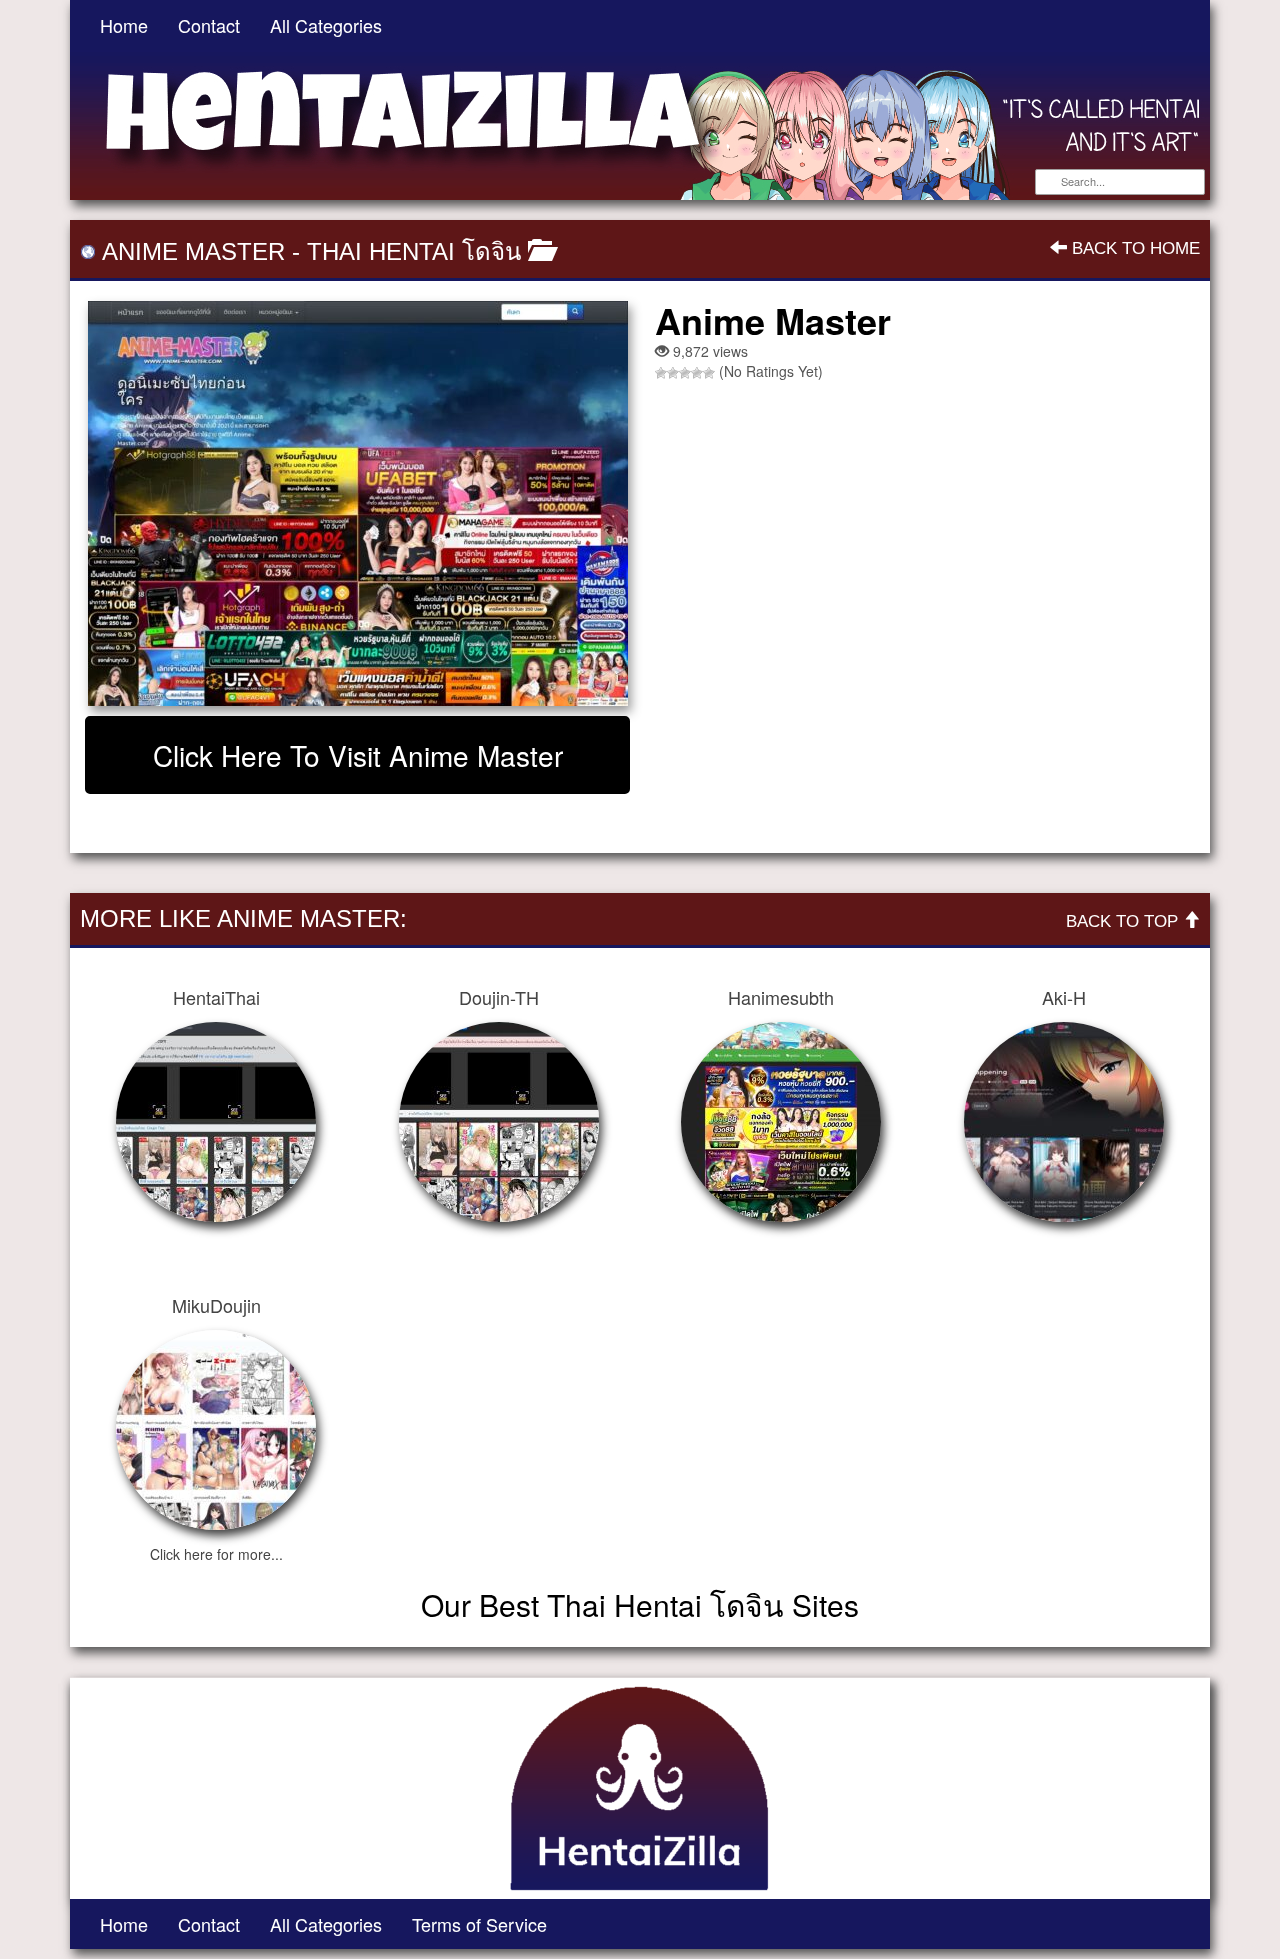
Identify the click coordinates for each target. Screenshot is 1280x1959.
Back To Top (1124, 921)
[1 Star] (661, 373)
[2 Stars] (673, 373)
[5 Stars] (709, 373)
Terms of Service (479, 1924)
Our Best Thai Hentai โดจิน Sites (640, 1604)
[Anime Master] (357, 503)
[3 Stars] (685, 373)
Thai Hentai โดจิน (414, 251)
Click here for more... (216, 1554)
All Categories (326, 25)
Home (124, 25)
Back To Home (1133, 248)
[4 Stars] (697, 373)
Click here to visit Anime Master (358, 755)
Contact (209, 25)
